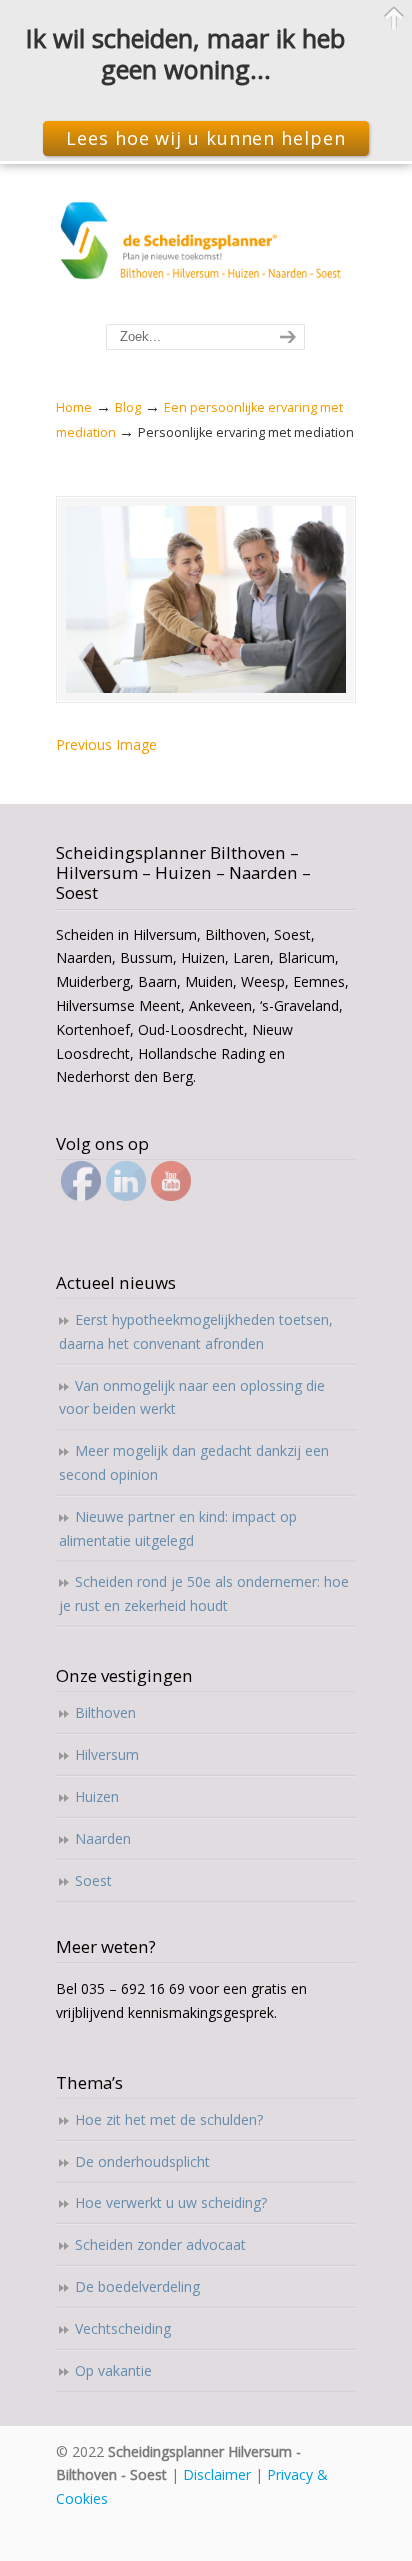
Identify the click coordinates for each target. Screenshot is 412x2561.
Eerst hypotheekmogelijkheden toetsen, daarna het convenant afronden (196, 1331)
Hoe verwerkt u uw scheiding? (171, 2202)
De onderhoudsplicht (142, 2161)
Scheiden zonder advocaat (160, 2244)
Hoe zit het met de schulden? (169, 2119)
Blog (128, 407)
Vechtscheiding (123, 2328)
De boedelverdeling (137, 2286)
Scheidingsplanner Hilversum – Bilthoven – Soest (206, 245)
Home (74, 407)
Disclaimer (217, 2474)
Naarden (103, 1838)
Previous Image (106, 744)
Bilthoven (105, 1712)
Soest (93, 1880)
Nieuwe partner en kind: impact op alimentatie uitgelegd (178, 1528)
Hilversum (107, 1754)
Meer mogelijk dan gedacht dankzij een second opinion (194, 1462)
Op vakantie (113, 2370)
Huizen (97, 1796)
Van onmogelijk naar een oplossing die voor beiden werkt (192, 1397)
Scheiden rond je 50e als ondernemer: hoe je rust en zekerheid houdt (204, 1593)
